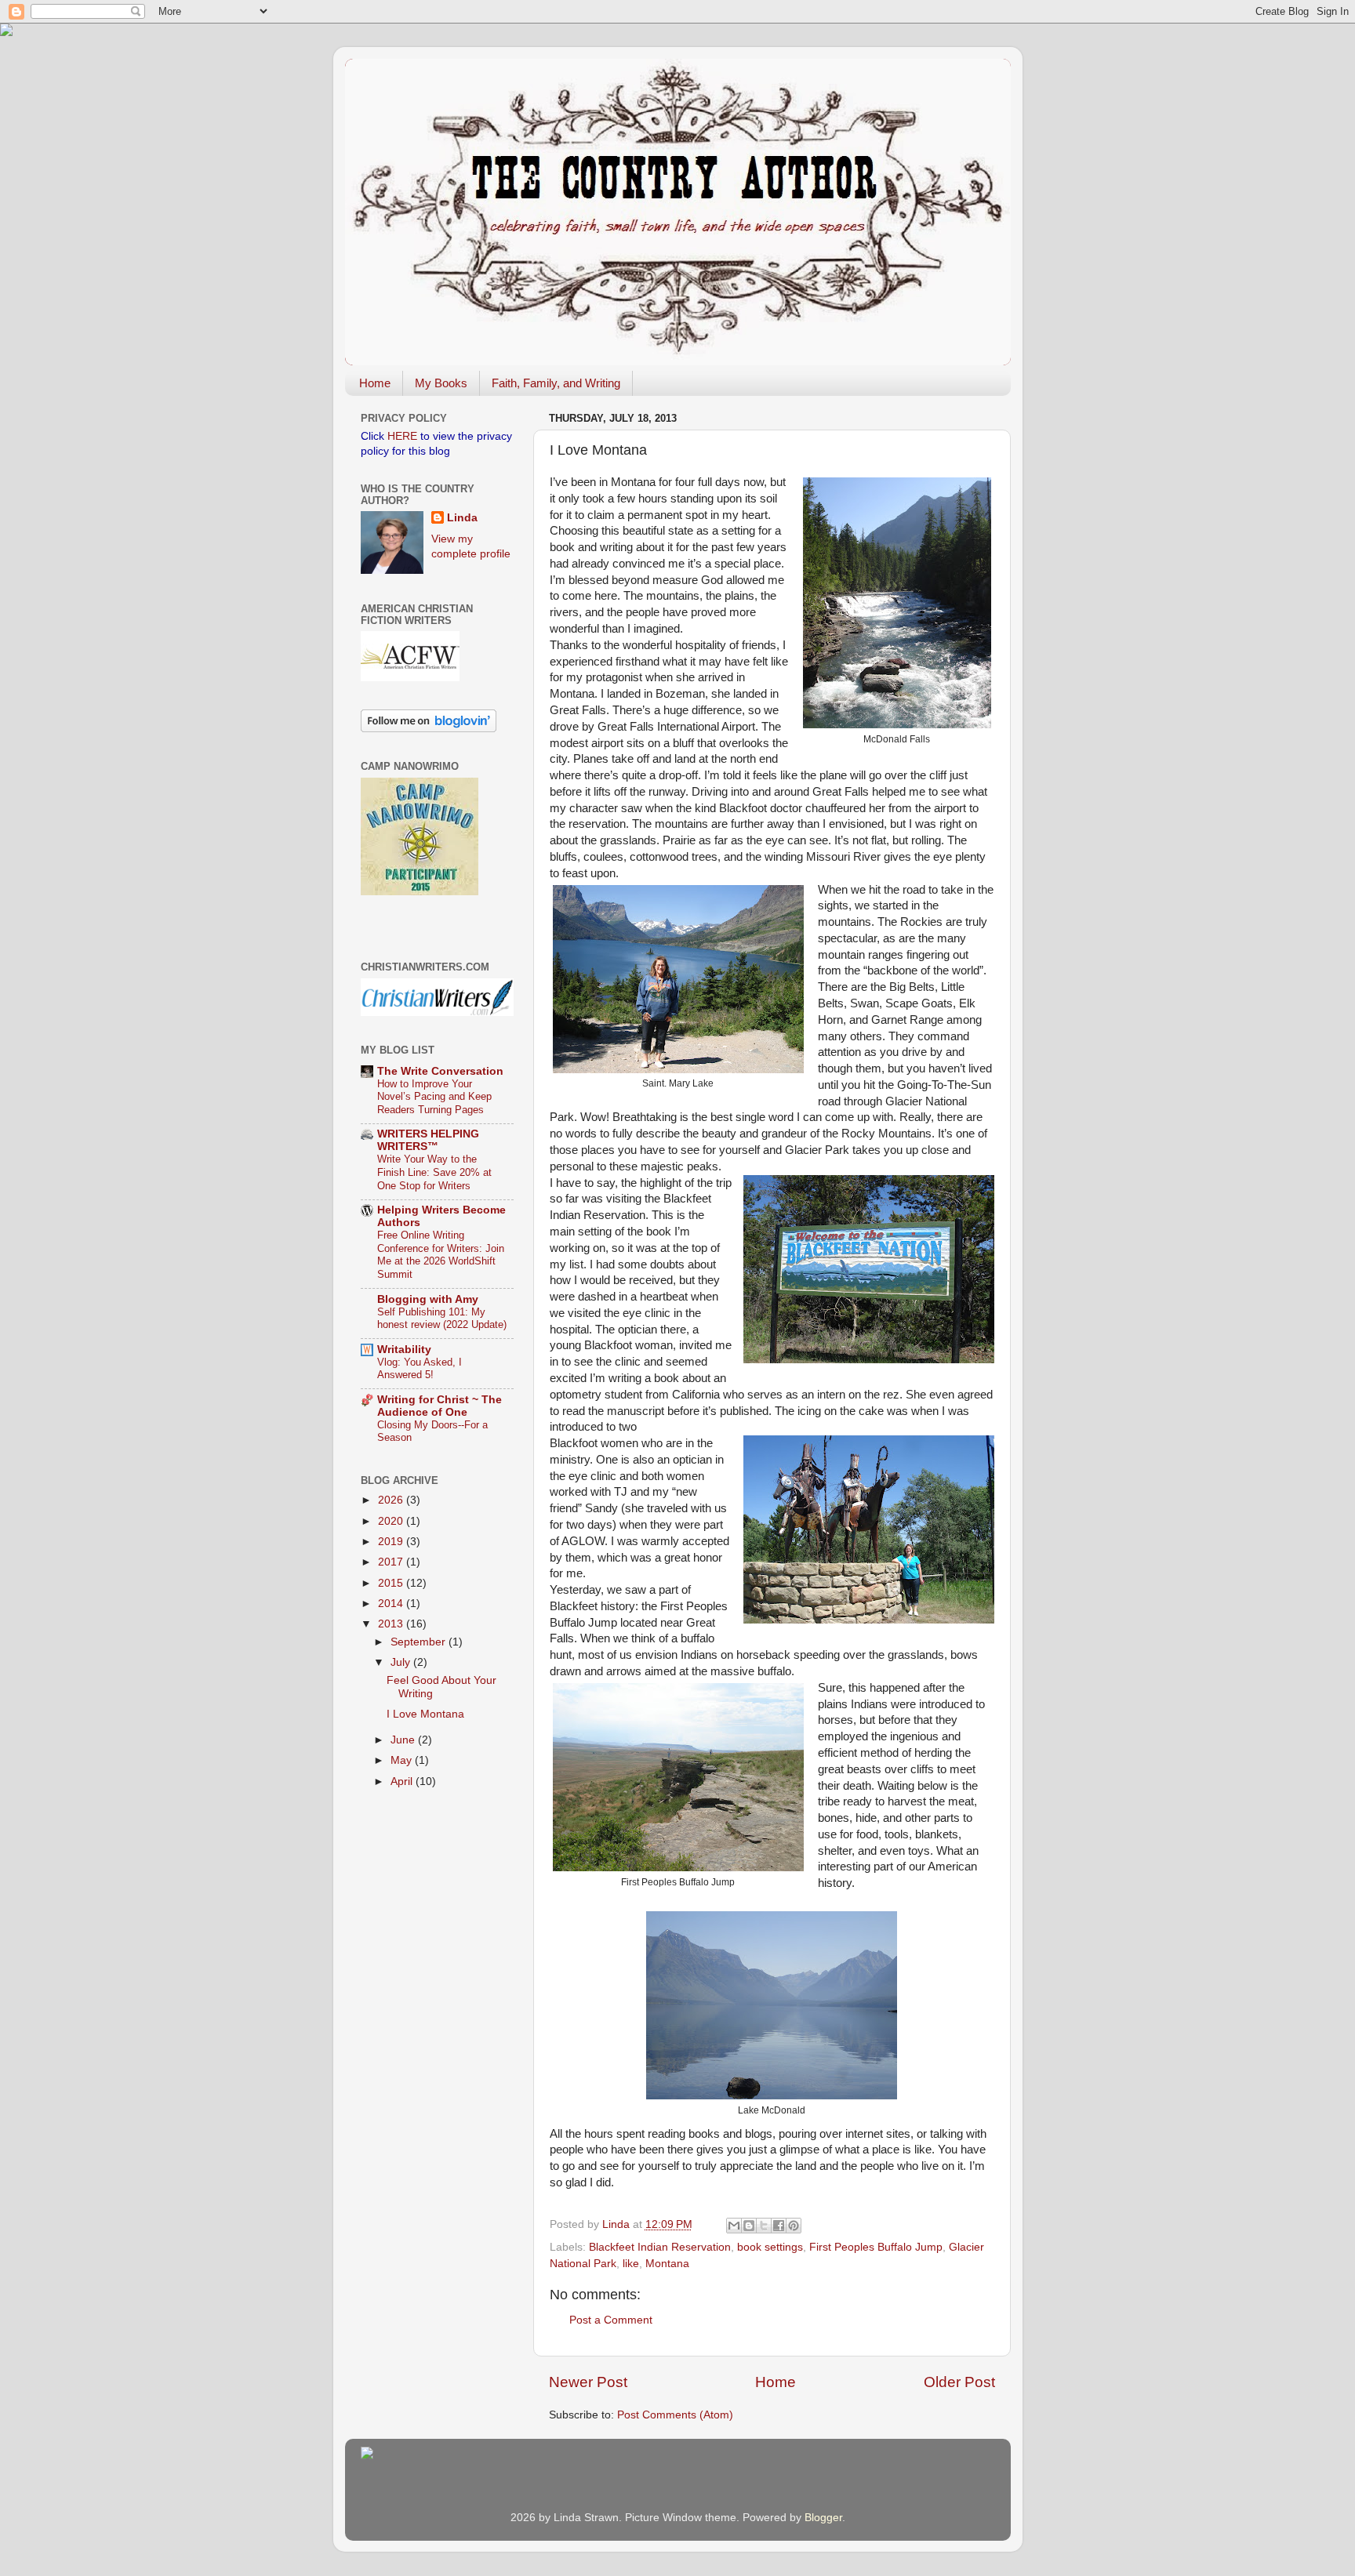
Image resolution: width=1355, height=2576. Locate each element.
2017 (392, 1562)
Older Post (959, 2382)
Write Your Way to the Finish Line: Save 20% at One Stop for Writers (434, 1172)
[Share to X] (764, 2226)
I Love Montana (425, 1714)
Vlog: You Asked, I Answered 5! (420, 1369)
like (631, 2264)
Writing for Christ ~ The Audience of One (440, 1406)
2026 (392, 1500)
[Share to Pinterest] (794, 2226)
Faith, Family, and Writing (556, 383)
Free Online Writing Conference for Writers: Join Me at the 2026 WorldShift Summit (441, 1255)
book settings (770, 2247)
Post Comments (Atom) (675, 2415)
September (420, 1642)
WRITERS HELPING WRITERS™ (428, 1140)
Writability (404, 1350)
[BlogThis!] (749, 2226)
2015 (392, 1583)
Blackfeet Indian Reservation (660, 2247)
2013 (392, 1624)
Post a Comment (611, 2320)
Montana (667, 2264)
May (403, 1760)
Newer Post (588, 2382)
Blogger (823, 2518)
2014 (392, 1604)
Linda (462, 518)
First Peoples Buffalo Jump (876, 2247)
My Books (441, 383)
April (403, 1781)
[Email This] (734, 2226)
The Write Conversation (440, 1071)
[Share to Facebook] (779, 2226)
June (404, 1740)
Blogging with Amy (428, 1299)
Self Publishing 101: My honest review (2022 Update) (442, 1319)
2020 (392, 1521)
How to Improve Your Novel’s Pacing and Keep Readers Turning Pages (434, 1097)
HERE (402, 436)
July (402, 1662)
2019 (392, 1542)
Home (375, 383)
